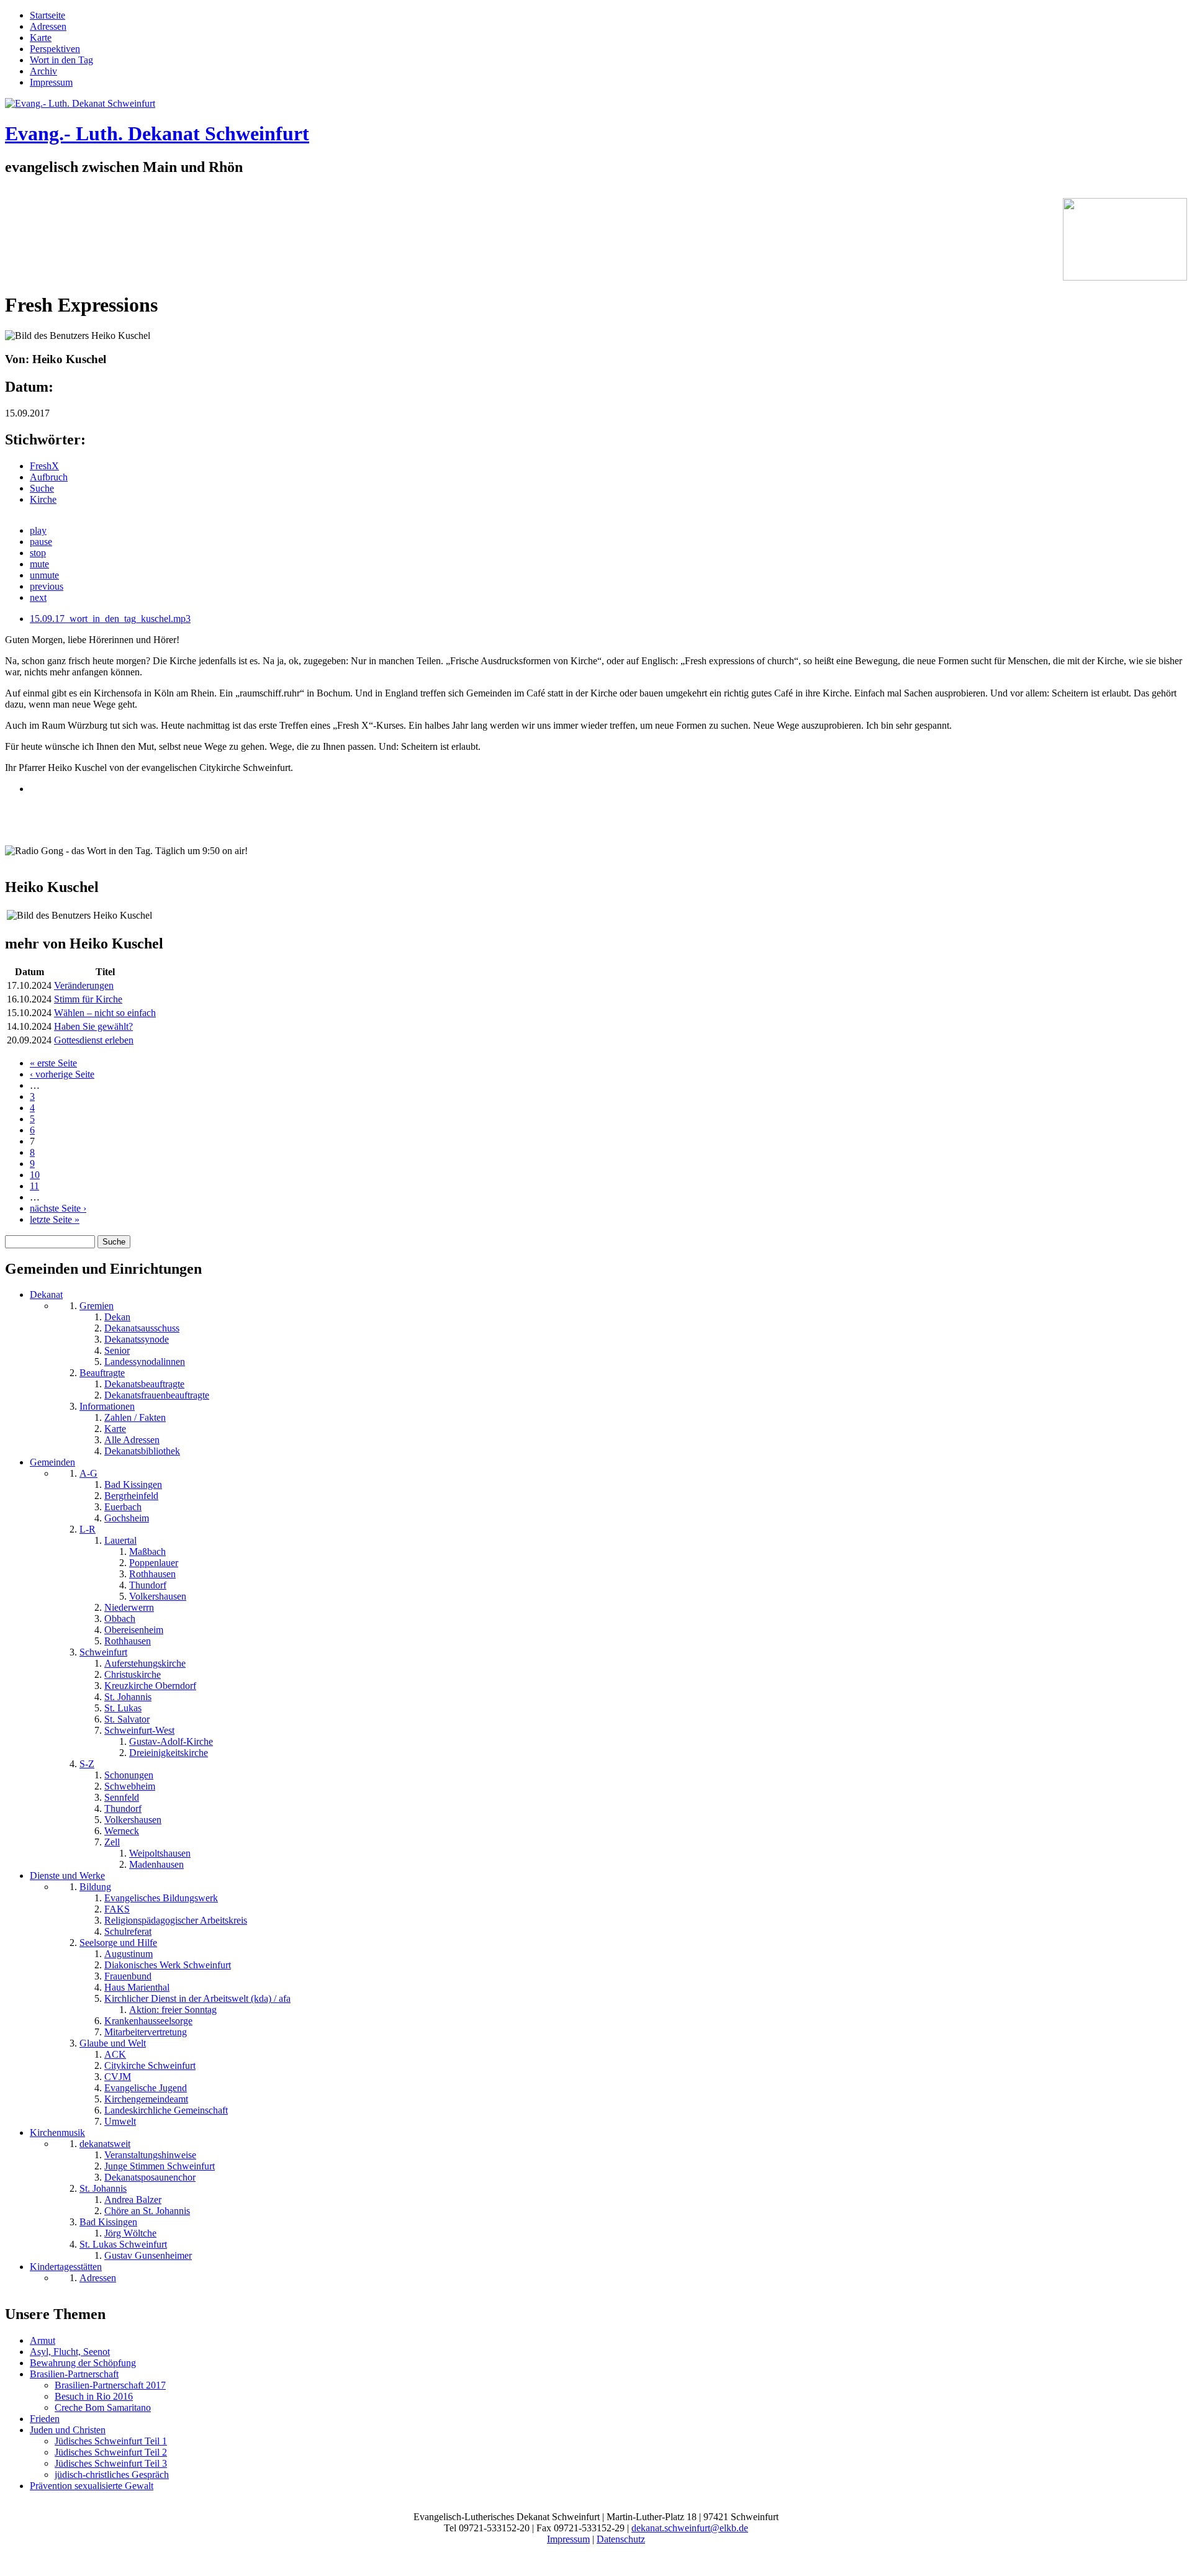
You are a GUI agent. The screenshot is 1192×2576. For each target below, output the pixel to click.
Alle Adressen (132, 1440)
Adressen (48, 26)
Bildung (95, 1887)
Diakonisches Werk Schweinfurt (168, 1965)
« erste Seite (53, 1063)
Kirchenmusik (57, 2132)
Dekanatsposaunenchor (150, 2177)
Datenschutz (621, 2539)
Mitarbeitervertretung (146, 2032)
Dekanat (46, 1295)
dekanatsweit (105, 2144)
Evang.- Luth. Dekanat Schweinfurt (157, 133)
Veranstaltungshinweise (150, 2155)
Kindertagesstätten (66, 2267)
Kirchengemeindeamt (146, 2099)
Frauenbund (128, 1976)
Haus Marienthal (137, 1987)
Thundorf (148, 1585)
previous (47, 586)
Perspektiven (55, 49)
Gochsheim (127, 1518)
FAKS (117, 1909)
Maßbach (147, 1551)
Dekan (117, 1317)
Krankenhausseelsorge (148, 2021)
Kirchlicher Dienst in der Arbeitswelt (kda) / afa (197, 1998)
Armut (43, 2340)
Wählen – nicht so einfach (105, 1013)
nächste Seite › (58, 1208)
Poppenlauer (154, 1563)
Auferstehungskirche (145, 1663)
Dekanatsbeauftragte (144, 1384)
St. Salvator (127, 1719)
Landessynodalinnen (145, 1362)
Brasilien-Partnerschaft (74, 2374)
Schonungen (129, 1775)
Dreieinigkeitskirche (169, 1753)
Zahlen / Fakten (135, 1417)
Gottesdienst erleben (94, 1040)
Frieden (45, 2419)
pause (41, 542)
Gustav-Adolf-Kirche (171, 1741)
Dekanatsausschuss (142, 1328)
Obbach (120, 1619)
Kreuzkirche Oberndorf (150, 1686)
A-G (88, 1473)
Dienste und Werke (67, 1876)
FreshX (44, 466)
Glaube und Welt (113, 2043)
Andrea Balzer (133, 2200)
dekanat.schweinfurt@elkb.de (690, 2528)
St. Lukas (123, 1708)
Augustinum (129, 1954)
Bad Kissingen (133, 1484)
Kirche (43, 499)
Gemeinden (52, 1462)
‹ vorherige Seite (62, 1074)
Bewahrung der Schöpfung (83, 2363)
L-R (88, 1529)
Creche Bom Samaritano (103, 2407)
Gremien (97, 1306)
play (38, 530)
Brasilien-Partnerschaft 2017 (110, 2385)
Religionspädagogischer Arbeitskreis (176, 1920)
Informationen (107, 1406)
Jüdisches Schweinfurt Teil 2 (111, 2452)
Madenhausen (156, 1864)
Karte (41, 38)
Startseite (47, 15)
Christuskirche (133, 1674)
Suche (42, 488)
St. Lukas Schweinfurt (123, 2244)
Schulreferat (128, 1931)
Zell (112, 1842)
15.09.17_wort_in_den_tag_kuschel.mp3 (110, 619)
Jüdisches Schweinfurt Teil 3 (111, 2463)
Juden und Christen (68, 2430)
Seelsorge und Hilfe (118, 1943)
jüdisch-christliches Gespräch (112, 2475)
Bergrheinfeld (131, 1496)
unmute (44, 575)
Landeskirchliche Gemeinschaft (166, 2110)
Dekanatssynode (137, 1339)
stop (38, 553)
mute (39, 564)
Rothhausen (152, 1574)
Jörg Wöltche (130, 2233)
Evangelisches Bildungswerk (161, 1898)
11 (34, 1186)
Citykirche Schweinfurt (150, 2065)
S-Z (87, 1764)
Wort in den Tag (61, 60)
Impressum (51, 82)
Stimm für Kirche (88, 999)
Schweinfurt (103, 1652)
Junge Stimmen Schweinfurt (160, 2166)
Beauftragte (102, 1373)
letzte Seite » (55, 1219)
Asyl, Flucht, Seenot (70, 2352)
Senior (117, 1350)
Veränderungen (84, 985)
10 (35, 1175)
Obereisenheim (134, 1630)
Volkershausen (158, 1596)
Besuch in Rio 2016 (94, 2396)
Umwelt (120, 2121)
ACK (115, 2054)
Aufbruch (49, 477)
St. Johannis (128, 1697)
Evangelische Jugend (146, 2088)
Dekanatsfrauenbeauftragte (157, 1395)
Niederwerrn (129, 1607)
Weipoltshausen (160, 1853)
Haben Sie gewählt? (93, 1026)
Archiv (43, 71)
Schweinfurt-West (139, 1730)
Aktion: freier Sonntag (173, 2010)
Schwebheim (130, 1786)
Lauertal (120, 1540)
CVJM (118, 2077)
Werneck (122, 1831)
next (38, 597)
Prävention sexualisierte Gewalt (92, 2486)
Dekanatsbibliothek (142, 1451)
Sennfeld (122, 1797)
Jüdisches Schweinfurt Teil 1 (111, 2441)
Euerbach (123, 1507)
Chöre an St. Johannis (147, 2211)
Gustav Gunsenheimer (148, 2255)
